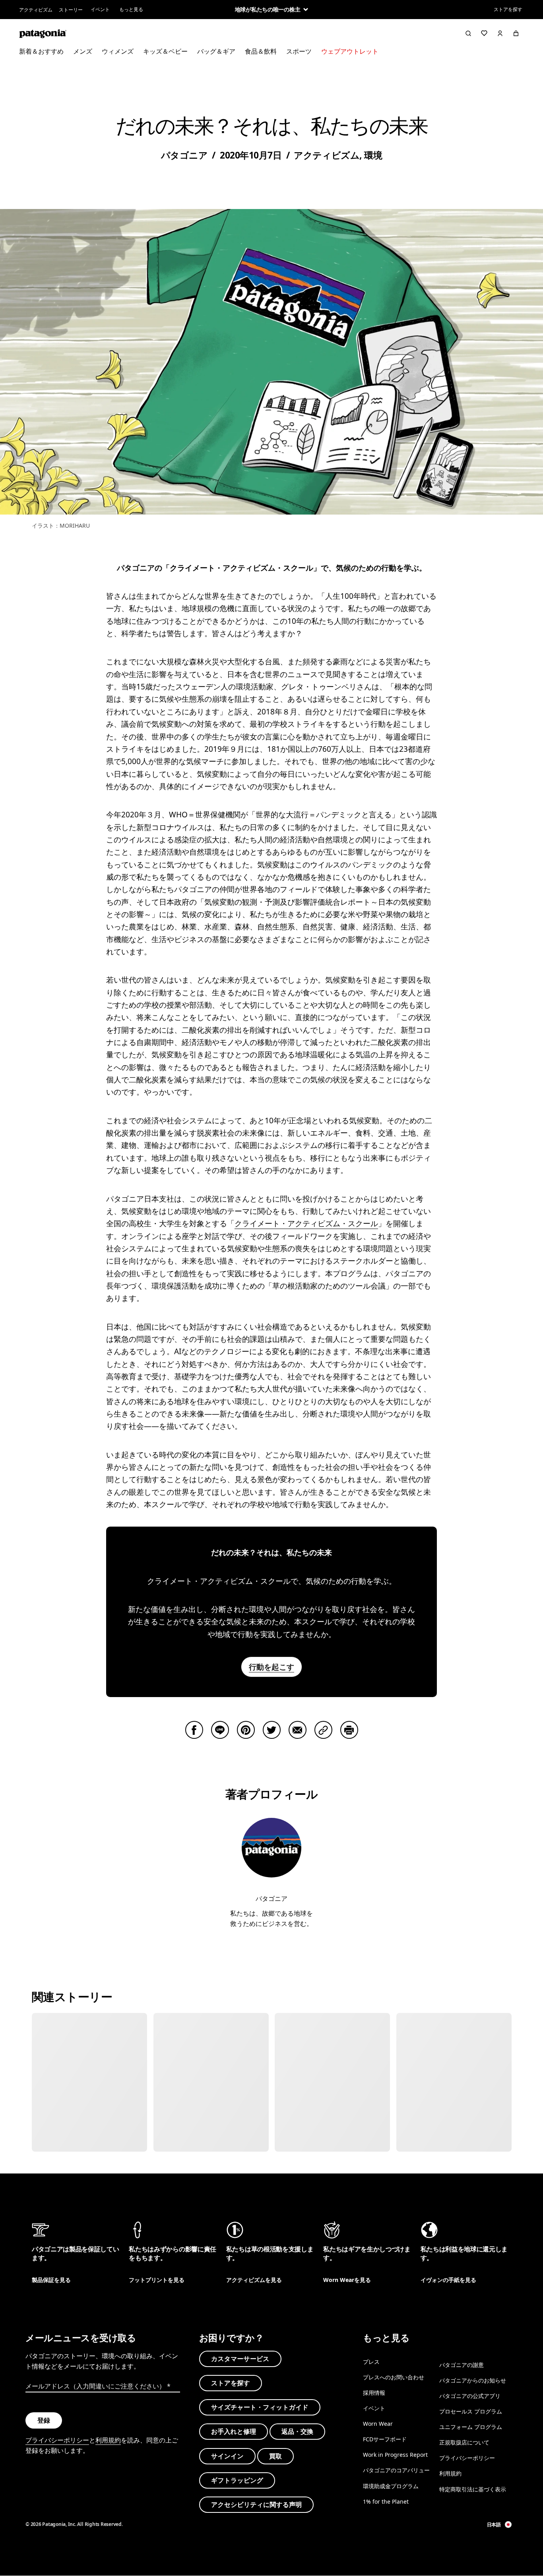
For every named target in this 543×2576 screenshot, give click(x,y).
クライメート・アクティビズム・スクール (306, 1223)
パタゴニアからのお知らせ (473, 2380)
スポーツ (299, 51)
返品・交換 (297, 2431)
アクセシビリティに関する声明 (256, 2504)
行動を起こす (271, 1667)
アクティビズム (36, 10)
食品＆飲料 (261, 51)
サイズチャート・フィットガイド (260, 2407)
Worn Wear (378, 2424)
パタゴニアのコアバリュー (396, 2470)
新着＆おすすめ (41, 51)
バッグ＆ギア (216, 51)
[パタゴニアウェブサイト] (43, 33)
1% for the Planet (386, 2501)
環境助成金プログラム (391, 2486)
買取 (275, 2456)
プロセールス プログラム (471, 2411)
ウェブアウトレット (350, 51)
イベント (100, 9)
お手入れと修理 (234, 2431)
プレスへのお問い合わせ (394, 2377)
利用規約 (108, 2440)
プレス (371, 2361)
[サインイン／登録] (500, 33)
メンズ (83, 51)
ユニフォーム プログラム (471, 2427)
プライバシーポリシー (57, 2440)
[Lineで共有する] (220, 1730)
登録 (44, 2420)
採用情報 (374, 2393)
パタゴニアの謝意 (462, 2364)
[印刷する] (349, 1730)
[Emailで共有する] (298, 1730)
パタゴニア (184, 155)
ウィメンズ (118, 51)
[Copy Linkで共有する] (323, 1730)
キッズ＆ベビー (165, 51)
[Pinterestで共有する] (246, 1730)
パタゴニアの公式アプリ (470, 2396)
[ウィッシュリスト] (484, 33)
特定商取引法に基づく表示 (473, 2489)
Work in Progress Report (395, 2455)
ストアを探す (508, 9)
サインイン (227, 2456)
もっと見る (131, 9)
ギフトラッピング (237, 2480)
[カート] (516, 33)
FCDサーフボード (385, 2439)
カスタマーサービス (240, 2358)
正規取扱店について (464, 2442)
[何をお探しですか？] (468, 33)
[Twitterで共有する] (272, 1730)
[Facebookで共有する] (194, 1730)
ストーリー (71, 10)
